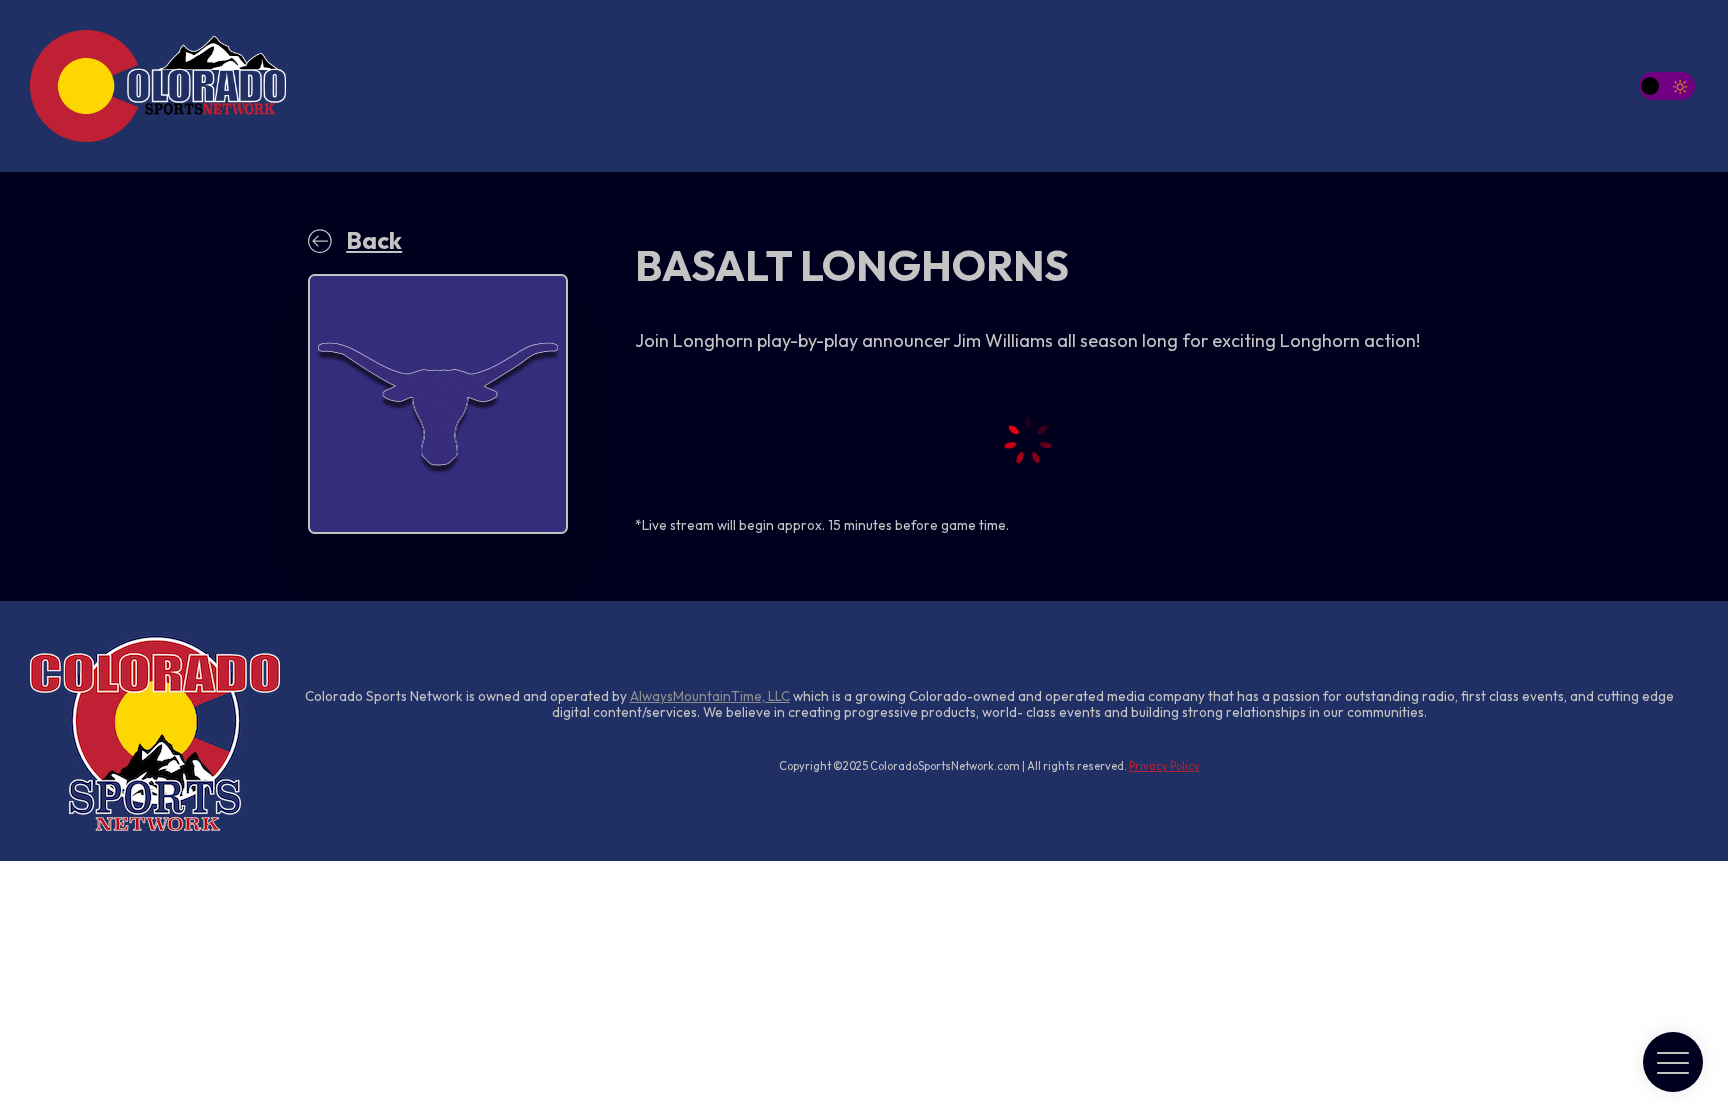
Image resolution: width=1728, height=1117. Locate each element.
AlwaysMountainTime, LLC (710, 696)
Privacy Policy (1164, 766)
